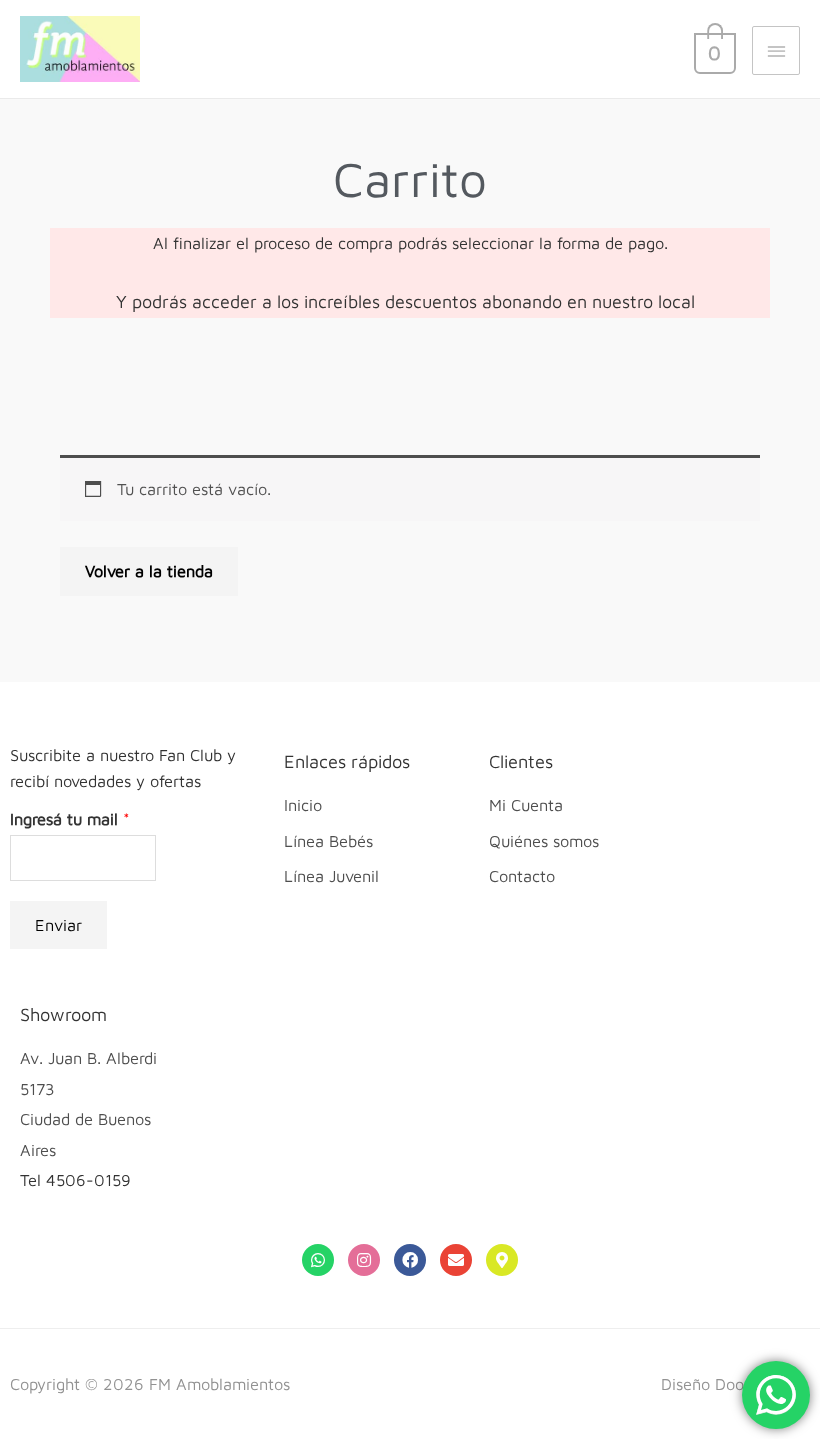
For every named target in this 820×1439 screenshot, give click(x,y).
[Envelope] (456, 1260)
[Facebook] (410, 1260)
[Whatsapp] (318, 1260)
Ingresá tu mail (70, 818)
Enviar (58, 924)
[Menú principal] (776, 50)
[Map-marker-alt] (502, 1260)
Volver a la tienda (149, 570)
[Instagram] (364, 1260)
